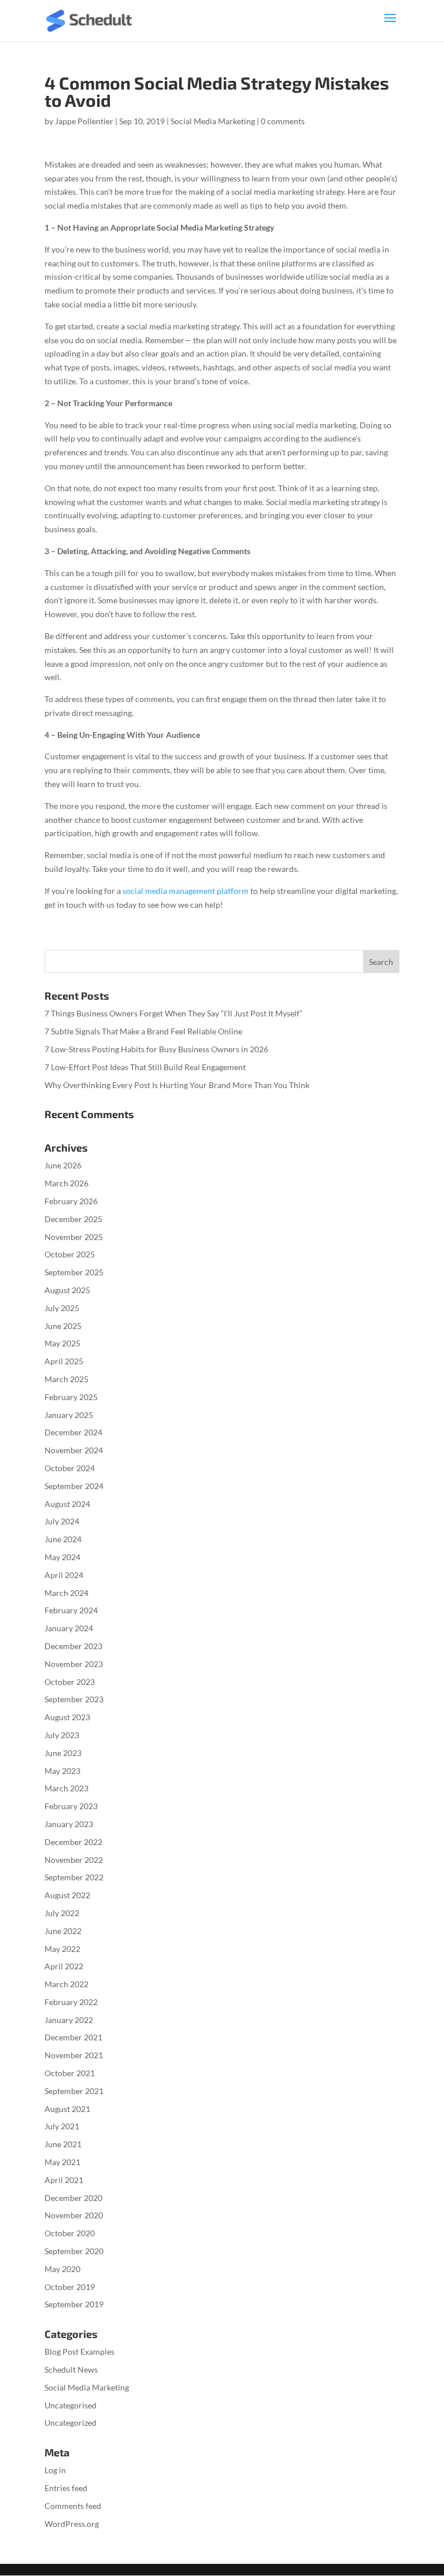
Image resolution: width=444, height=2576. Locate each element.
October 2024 (70, 1468)
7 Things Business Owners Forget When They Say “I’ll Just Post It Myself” (173, 1013)
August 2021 (67, 2109)
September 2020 (74, 2251)
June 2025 (63, 1326)
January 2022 (69, 2020)
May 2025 (62, 1343)
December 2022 (73, 1842)
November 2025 (74, 1237)
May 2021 (62, 2162)
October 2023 (70, 1682)
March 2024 (66, 1593)
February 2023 (71, 1806)
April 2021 (64, 2180)
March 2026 (66, 1183)
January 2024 (69, 1628)
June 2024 (63, 1539)
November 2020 (74, 2215)
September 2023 (74, 1699)
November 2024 (74, 1450)
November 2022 (74, 1860)
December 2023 (73, 1646)
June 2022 (63, 1931)
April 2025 (64, 1361)
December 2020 (73, 2198)
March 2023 (66, 1788)
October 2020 (70, 2233)
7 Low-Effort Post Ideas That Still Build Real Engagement (145, 1067)
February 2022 (71, 2002)
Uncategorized (71, 2423)
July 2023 (62, 1735)
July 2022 (62, 1913)
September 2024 (74, 1486)
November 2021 (74, 2055)
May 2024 (62, 1557)
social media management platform (186, 891)
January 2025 (69, 1415)
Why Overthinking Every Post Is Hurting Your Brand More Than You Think (177, 1085)
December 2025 (73, 1219)
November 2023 (74, 1664)
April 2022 (64, 1966)
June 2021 (63, 2144)
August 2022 (67, 1895)
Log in (55, 2470)
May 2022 (62, 1949)
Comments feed (73, 2506)
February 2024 (71, 1610)
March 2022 (66, 1984)
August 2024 (67, 1504)
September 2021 (74, 2091)
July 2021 (62, 2126)
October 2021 (70, 2073)
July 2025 (62, 1308)
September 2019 (74, 2304)
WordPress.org (72, 2524)
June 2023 (63, 1753)
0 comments (283, 121)
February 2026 (71, 1201)
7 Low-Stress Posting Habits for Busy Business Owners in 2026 (156, 1049)
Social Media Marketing (213, 121)
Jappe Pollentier (84, 121)
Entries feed (66, 2488)
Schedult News (71, 2369)
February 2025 (71, 1397)
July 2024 (62, 1521)
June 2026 (63, 1165)
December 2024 (73, 1432)
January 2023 (69, 1824)
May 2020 (62, 2269)
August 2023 (67, 1717)
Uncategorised (71, 2405)
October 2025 (70, 1254)
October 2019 (70, 2287)
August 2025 (67, 1290)
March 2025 (66, 1379)
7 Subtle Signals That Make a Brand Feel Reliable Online (143, 1031)
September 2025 (74, 1272)
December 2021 (73, 2037)
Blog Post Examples (79, 2352)
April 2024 (64, 1575)
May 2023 (62, 1771)
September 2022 (74, 1877)
